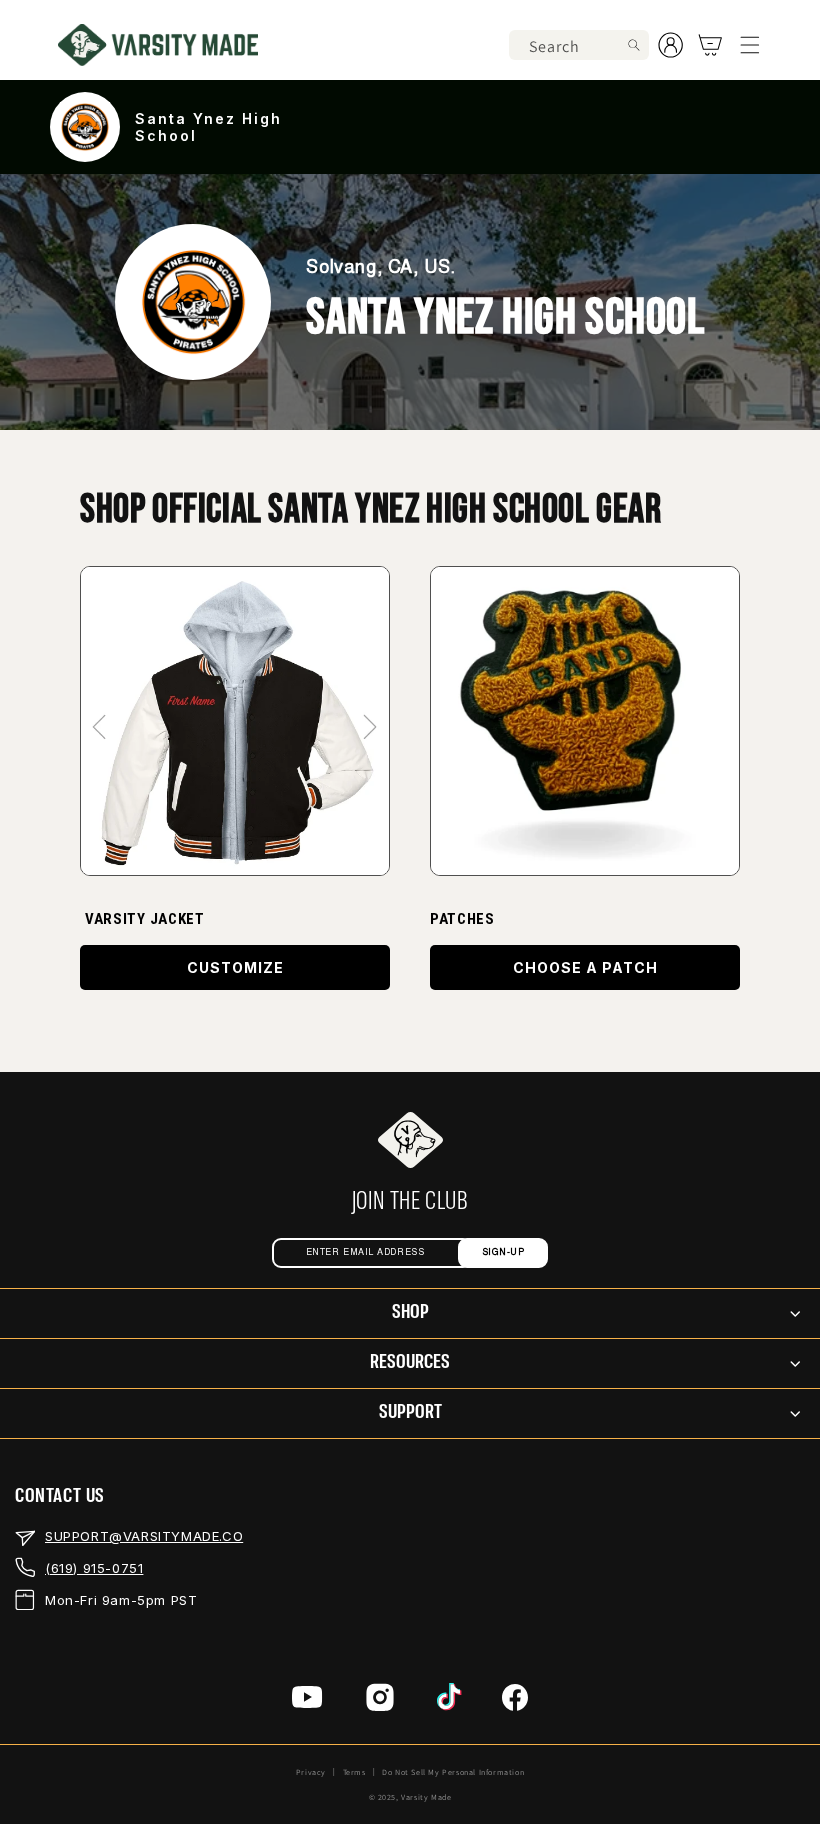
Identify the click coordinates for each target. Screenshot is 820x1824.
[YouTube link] (307, 1702)
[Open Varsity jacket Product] (235, 721)
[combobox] (579, 45)
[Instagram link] (380, 1702)
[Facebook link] (515, 1702)
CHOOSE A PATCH (585, 967)
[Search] (634, 45)
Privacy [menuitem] (311, 1772)
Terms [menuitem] (354, 1772)
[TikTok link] (449, 1702)
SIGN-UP (503, 1252)
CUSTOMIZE (235, 967)
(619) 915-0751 (94, 1568)
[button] (750, 45)
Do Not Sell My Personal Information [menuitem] (453, 1772)
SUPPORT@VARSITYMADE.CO (144, 1536)
